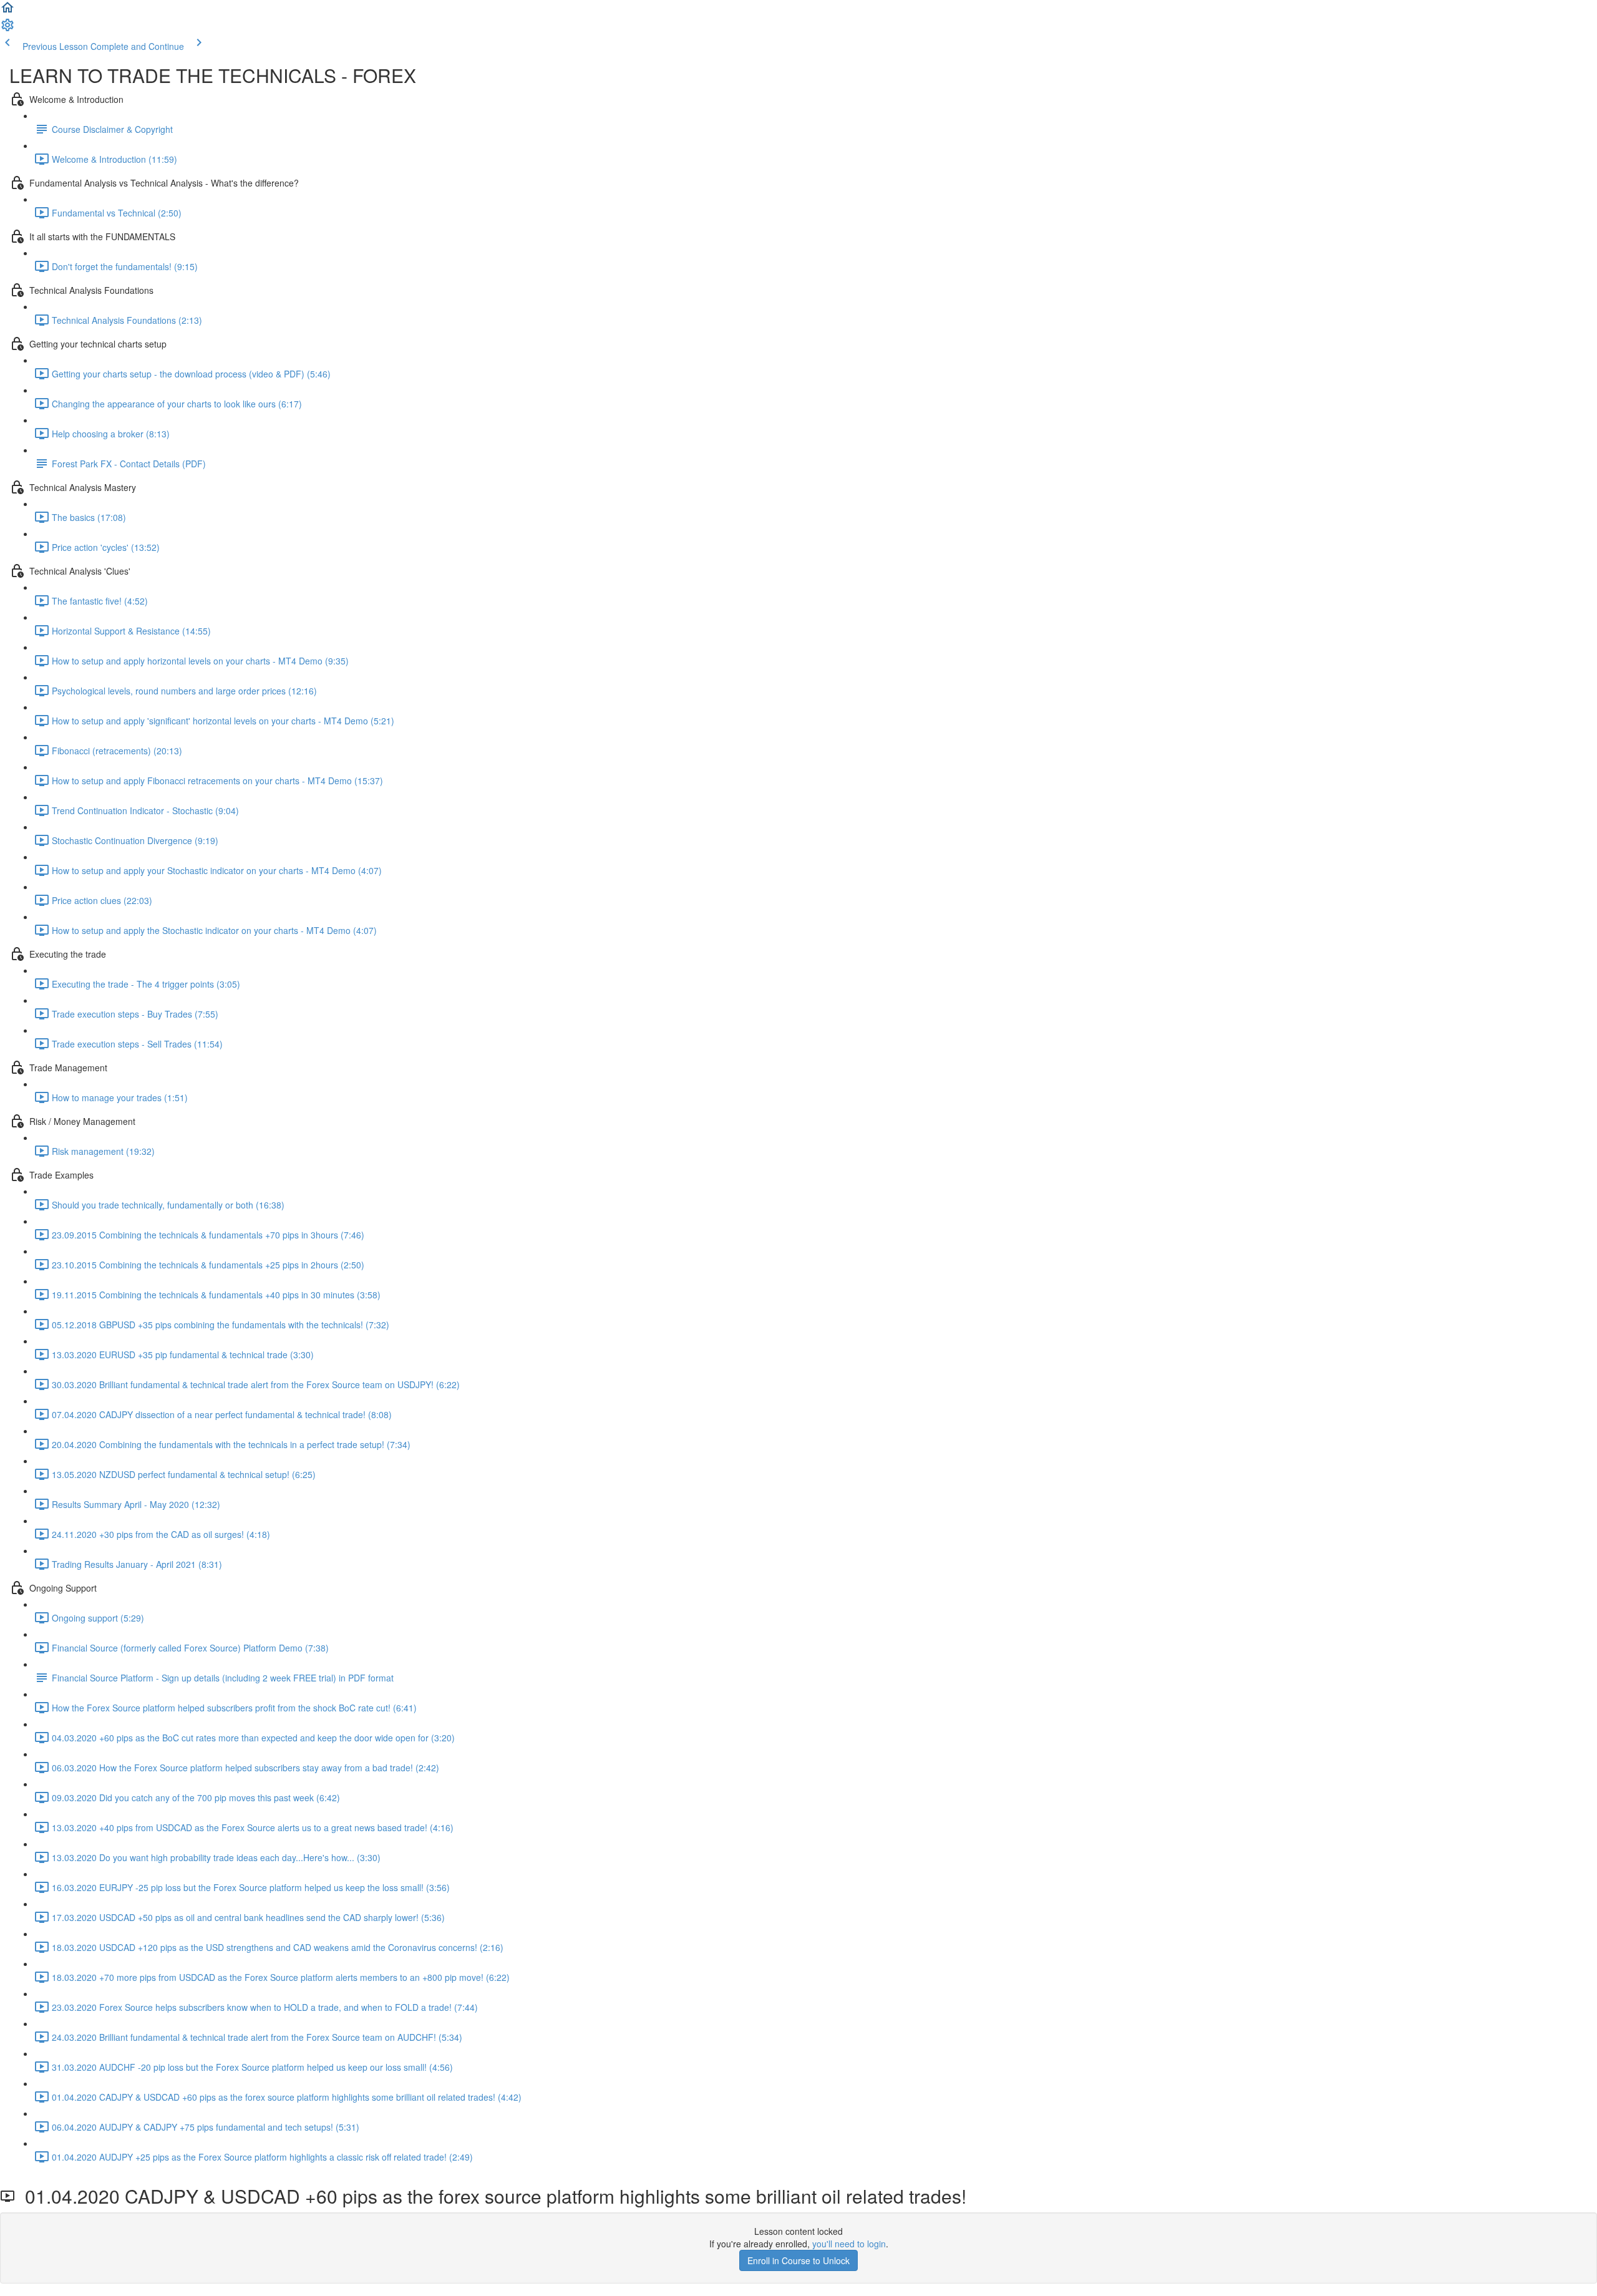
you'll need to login (849, 2244)
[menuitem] (7, 29)
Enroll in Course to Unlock (798, 2260)
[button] (7, 11)
